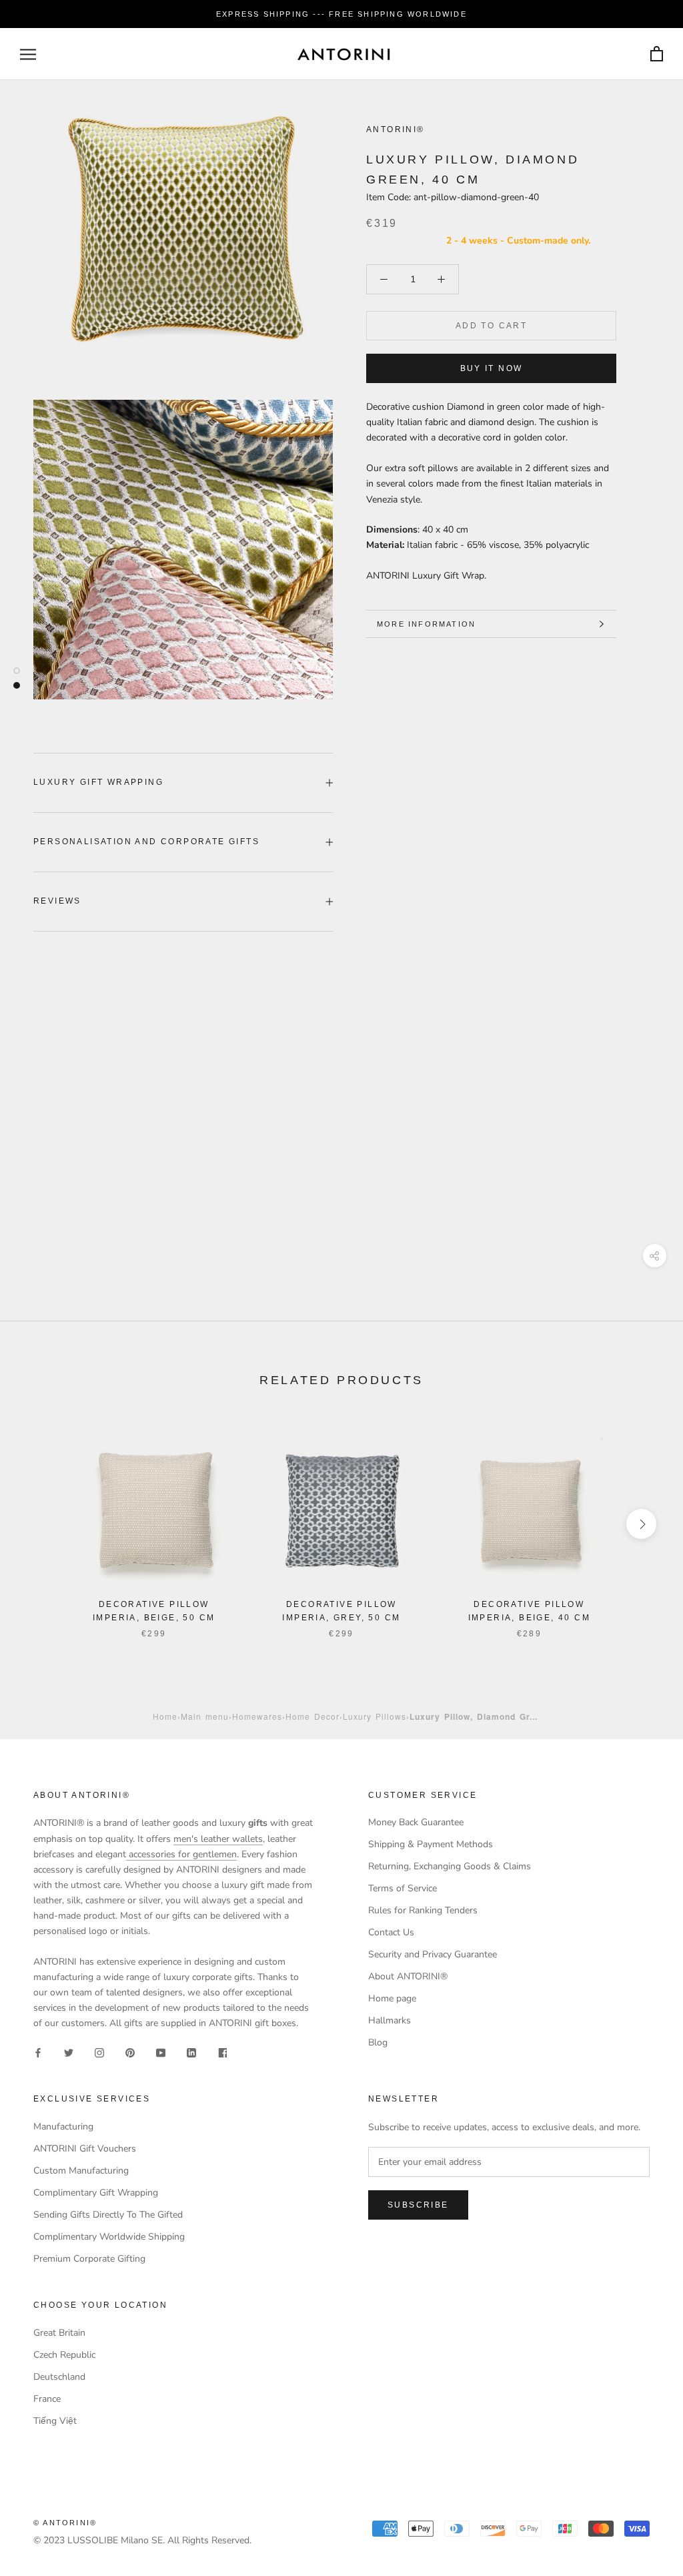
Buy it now (492, 368)
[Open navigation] (28, 54)
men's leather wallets (218, 1839)
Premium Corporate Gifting (89, 2259)
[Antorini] (344, 54)
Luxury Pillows (375, 1716)
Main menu (205, 1716)
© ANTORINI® (65, 2523)
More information (426, 624)
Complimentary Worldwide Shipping (109, 2237)
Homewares (257, 1716)
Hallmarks (390, 2020)
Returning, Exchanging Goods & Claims (450, 1866)
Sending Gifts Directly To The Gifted (108, 2215)
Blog (378, 2042)
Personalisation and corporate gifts (146, 842)
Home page (392, 1998)
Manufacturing (63, 2127)
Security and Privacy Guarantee (433, 1954)
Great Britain (59, 2333)
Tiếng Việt (55, 2421)
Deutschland (59, 2377)
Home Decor (312, 1716)
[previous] (42, 1524)
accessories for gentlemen (181, 1854)
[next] (641, 1524)
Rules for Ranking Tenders (423, 1910)
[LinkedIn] (191, 2052)
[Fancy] (222, 2052)
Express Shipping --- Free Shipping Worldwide (341, 14)
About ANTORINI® (408, 1976)
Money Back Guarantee (416, 1822)
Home (165, 1716)
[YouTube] (161, 2052)
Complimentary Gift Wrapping (96, 2193)
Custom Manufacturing (81, 2171)
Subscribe (418, 2205)
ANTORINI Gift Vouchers (85, 2149)
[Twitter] (69, 2052)
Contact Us (391, 1932)
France (47, 2399)
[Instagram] (99, 2052)
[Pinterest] (130, 2052)
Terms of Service (403, 1888)
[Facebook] (38, 2052)
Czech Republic (64, 2355)
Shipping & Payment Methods (431, 1844)
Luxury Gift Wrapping (98, 782)
